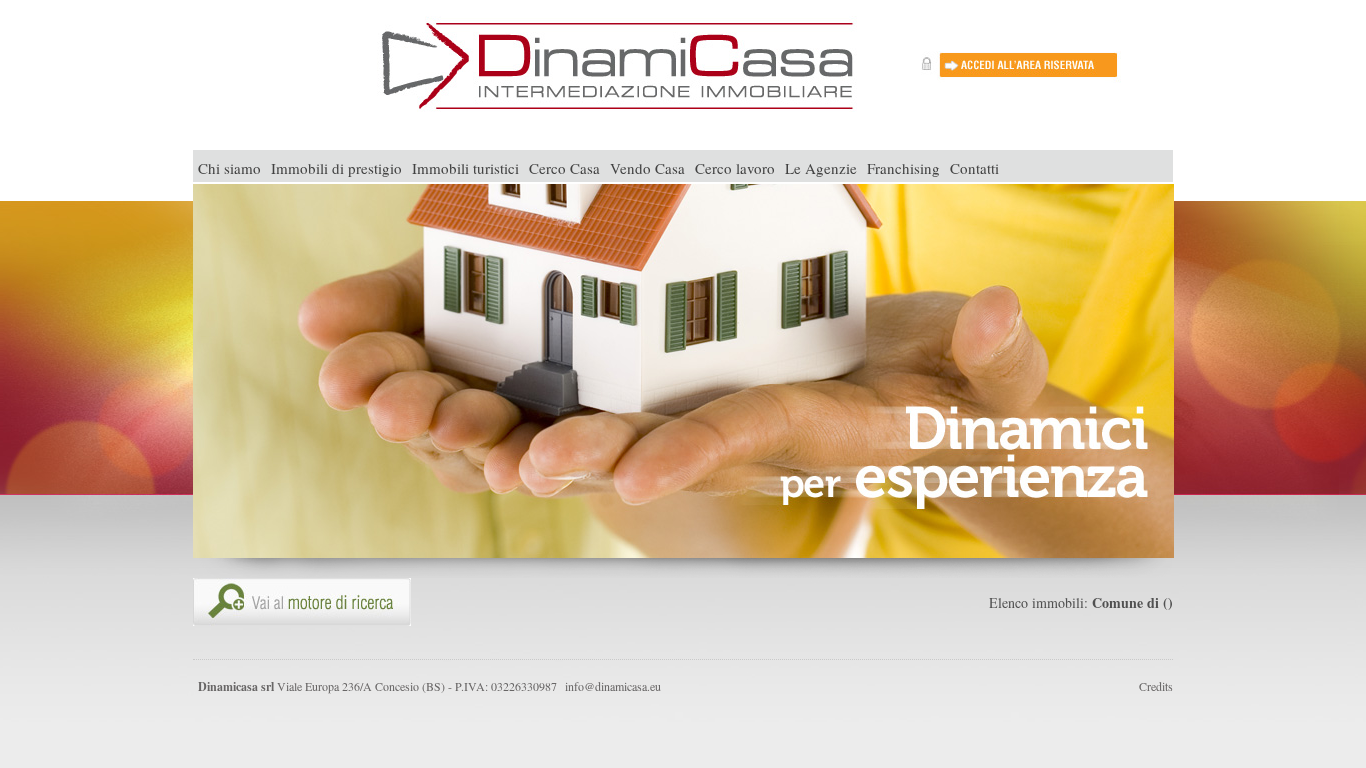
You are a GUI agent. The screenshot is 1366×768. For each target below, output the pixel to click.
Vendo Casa (647, 168)
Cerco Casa (564, 168)
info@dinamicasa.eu (613, 686)
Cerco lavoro (735, 168)
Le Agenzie (821, 168)
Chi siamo (229, 168)
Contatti (974, 168)
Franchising (903, 168)
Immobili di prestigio (336, 168)
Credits (1156, 686)
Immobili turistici (465, 168)
